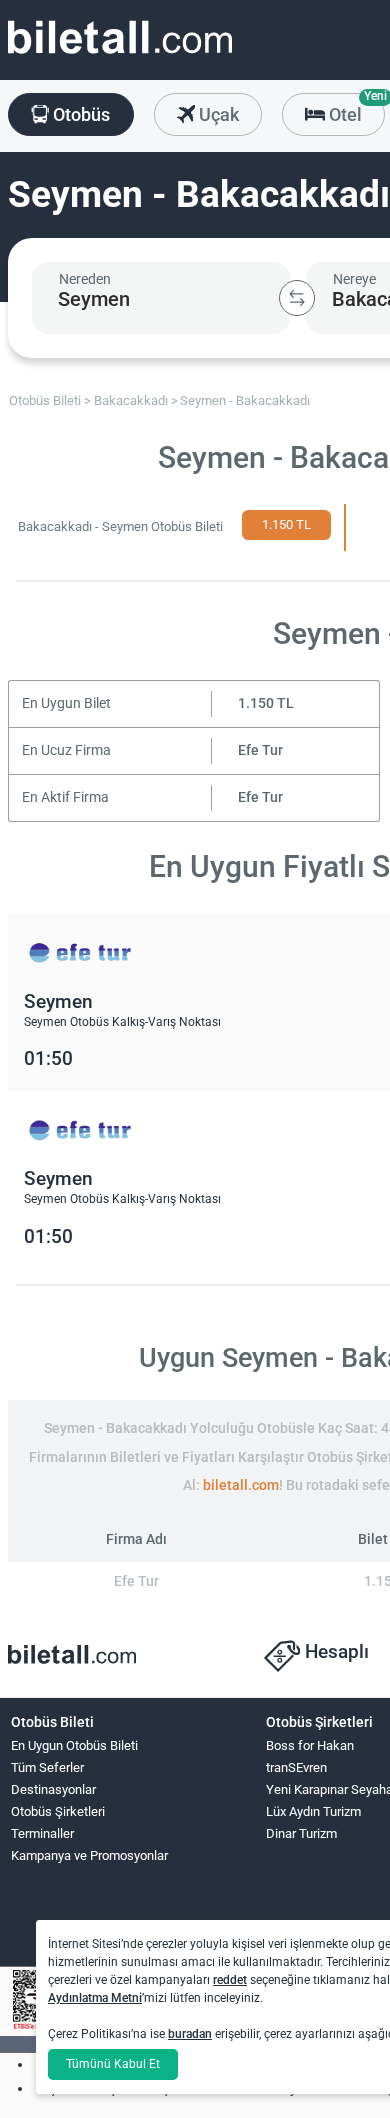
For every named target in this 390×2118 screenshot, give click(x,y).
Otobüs (79, 114)
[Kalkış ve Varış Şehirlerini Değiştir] (297, 298)
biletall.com (241, 1485)
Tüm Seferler (47, 1767)
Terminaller (42, 1833)
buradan (190, 2034)
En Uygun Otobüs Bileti (74, 1745)
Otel (355, 109)
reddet (230, 1980)
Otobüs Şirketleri (58, 1811)
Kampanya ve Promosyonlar (89, 1855)
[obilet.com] (120, 55)
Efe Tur (260, 750)
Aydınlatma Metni (95, 1998)
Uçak (217, 114)
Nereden (85, 279)
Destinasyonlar (53, 1789)
